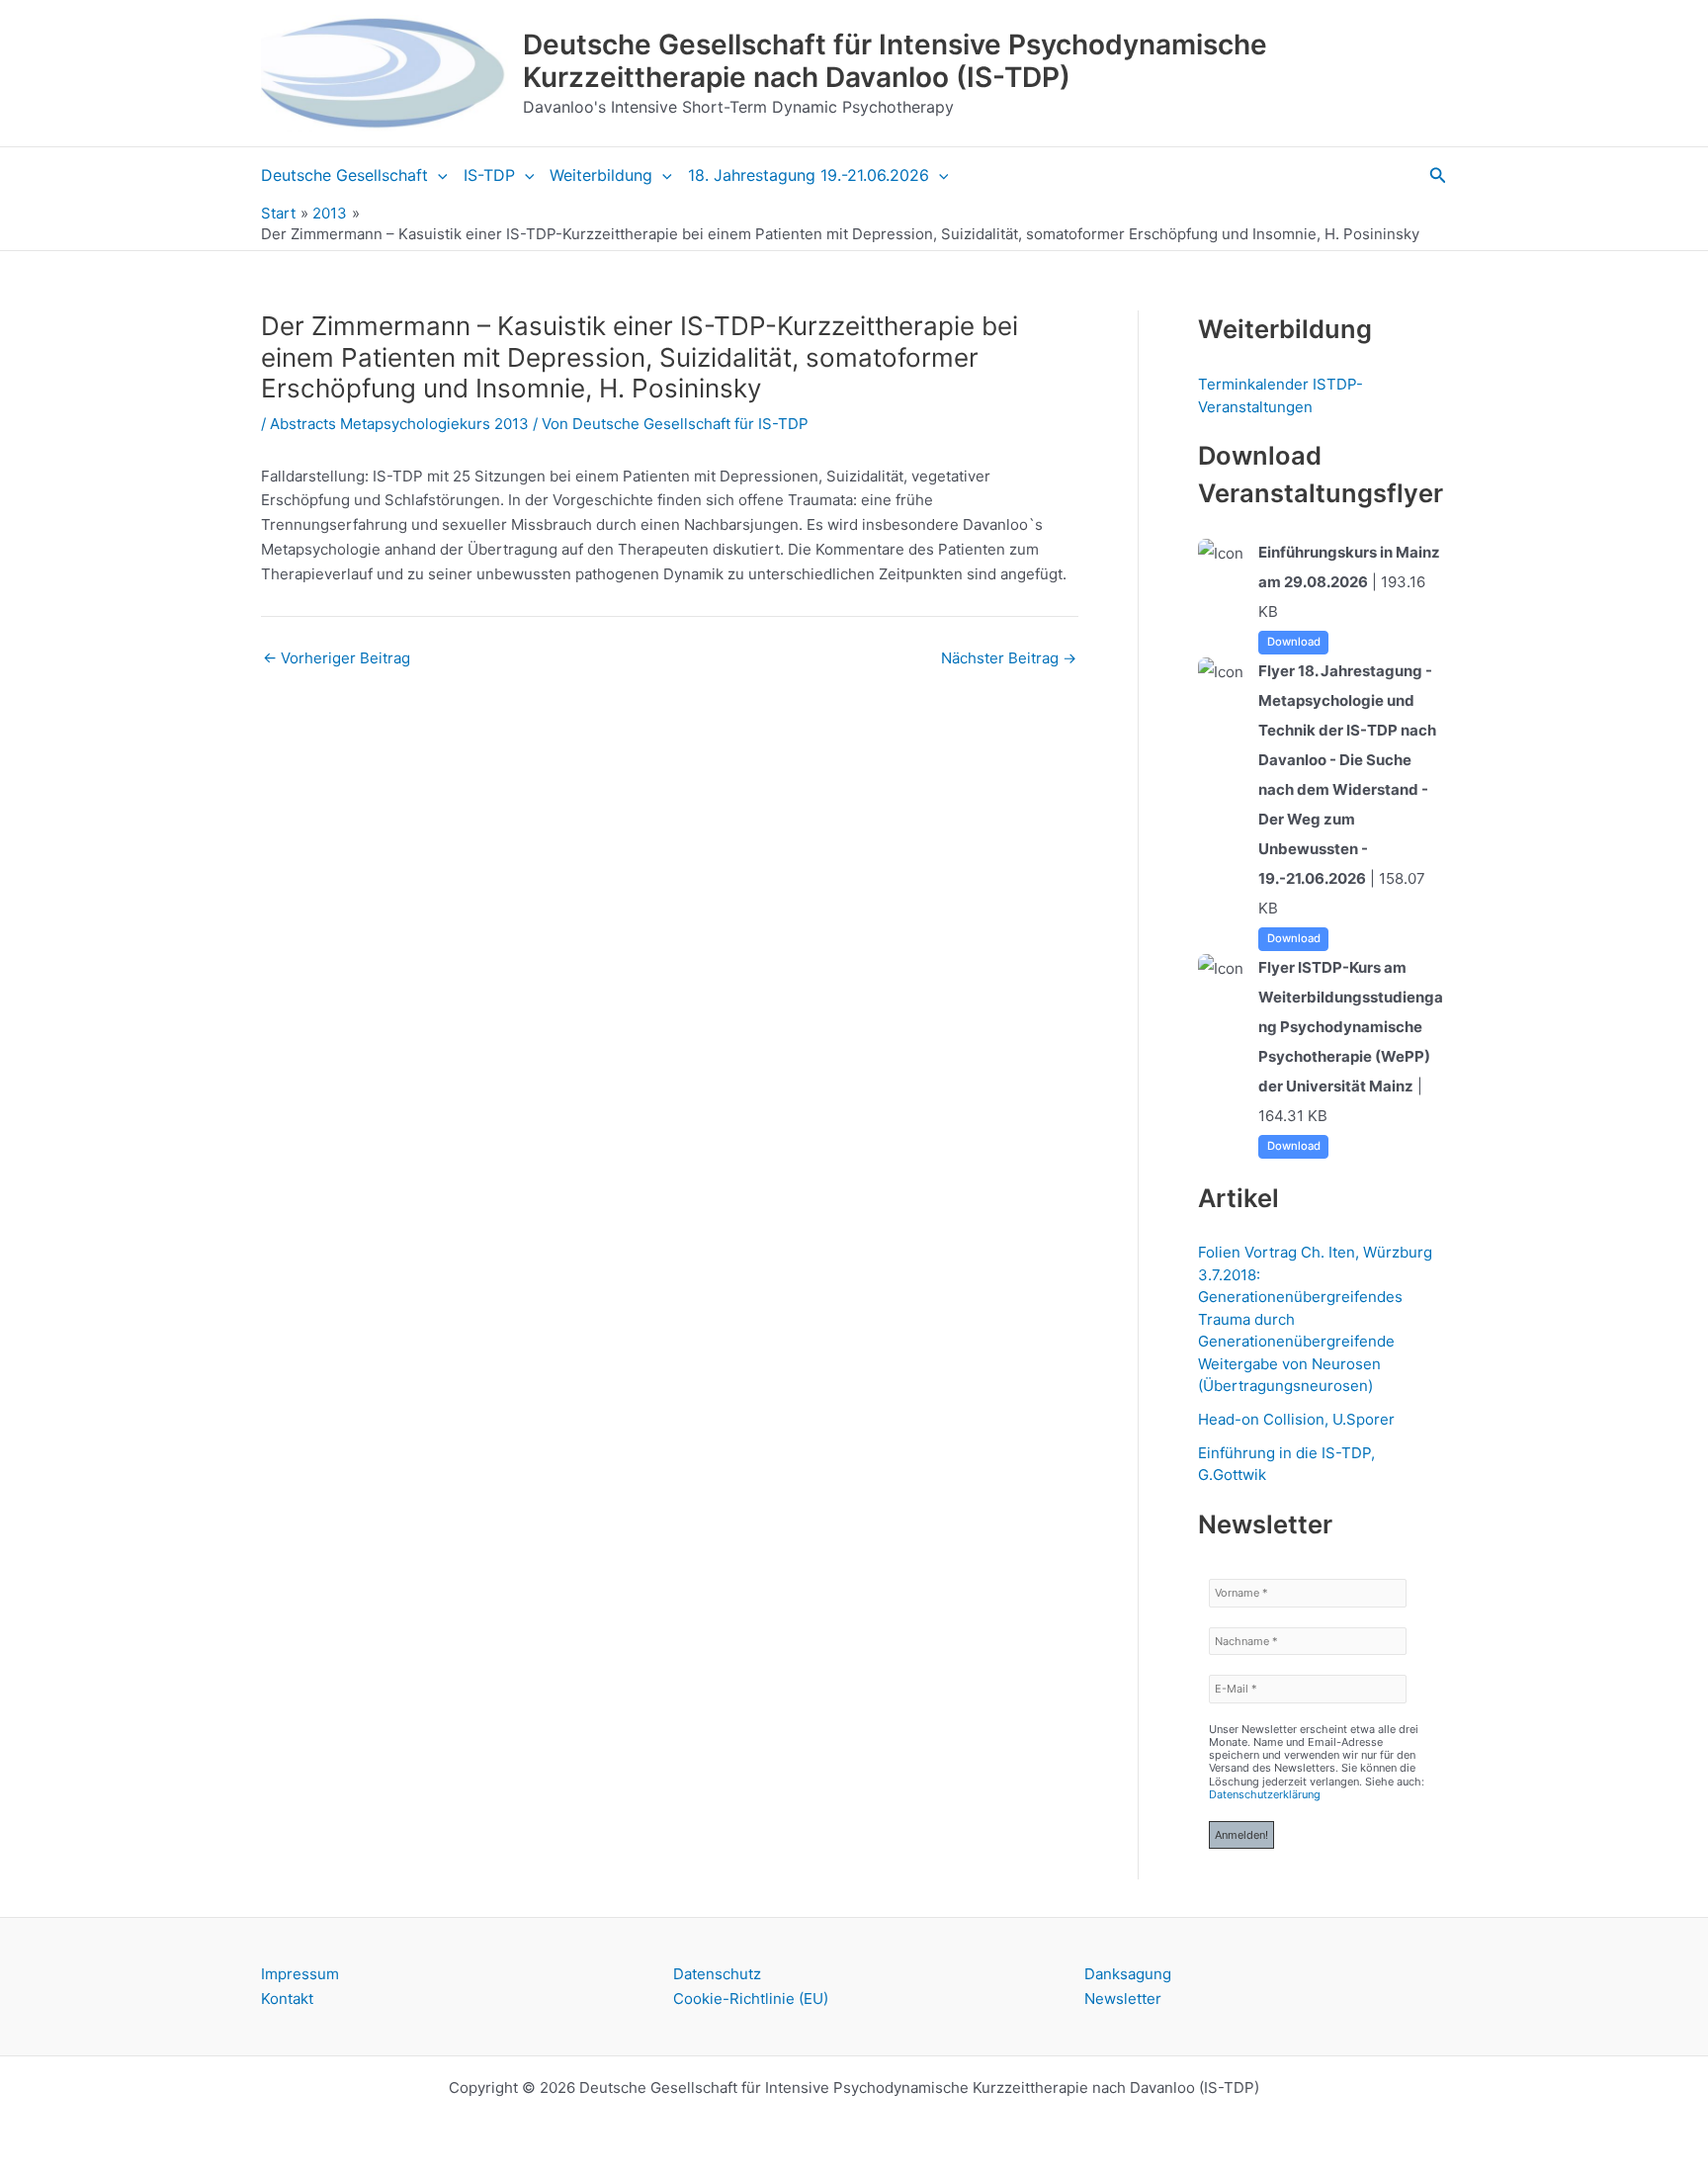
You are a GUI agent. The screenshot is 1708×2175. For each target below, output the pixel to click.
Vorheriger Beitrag (337, 658)
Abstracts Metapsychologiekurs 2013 (399, 424)
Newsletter (1123, 1999)
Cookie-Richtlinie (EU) (751, 1999)
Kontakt (287, 1999)
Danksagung (1128, 1974)
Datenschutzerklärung (1265, 1794)
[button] (438, 175)
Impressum (300, 1974)
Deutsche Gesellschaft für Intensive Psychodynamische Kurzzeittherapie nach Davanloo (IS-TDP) (895, 61)
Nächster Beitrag (1009, 658)
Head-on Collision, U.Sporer (1296, 1419)
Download (1294, 642)
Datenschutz (717, 1974)
